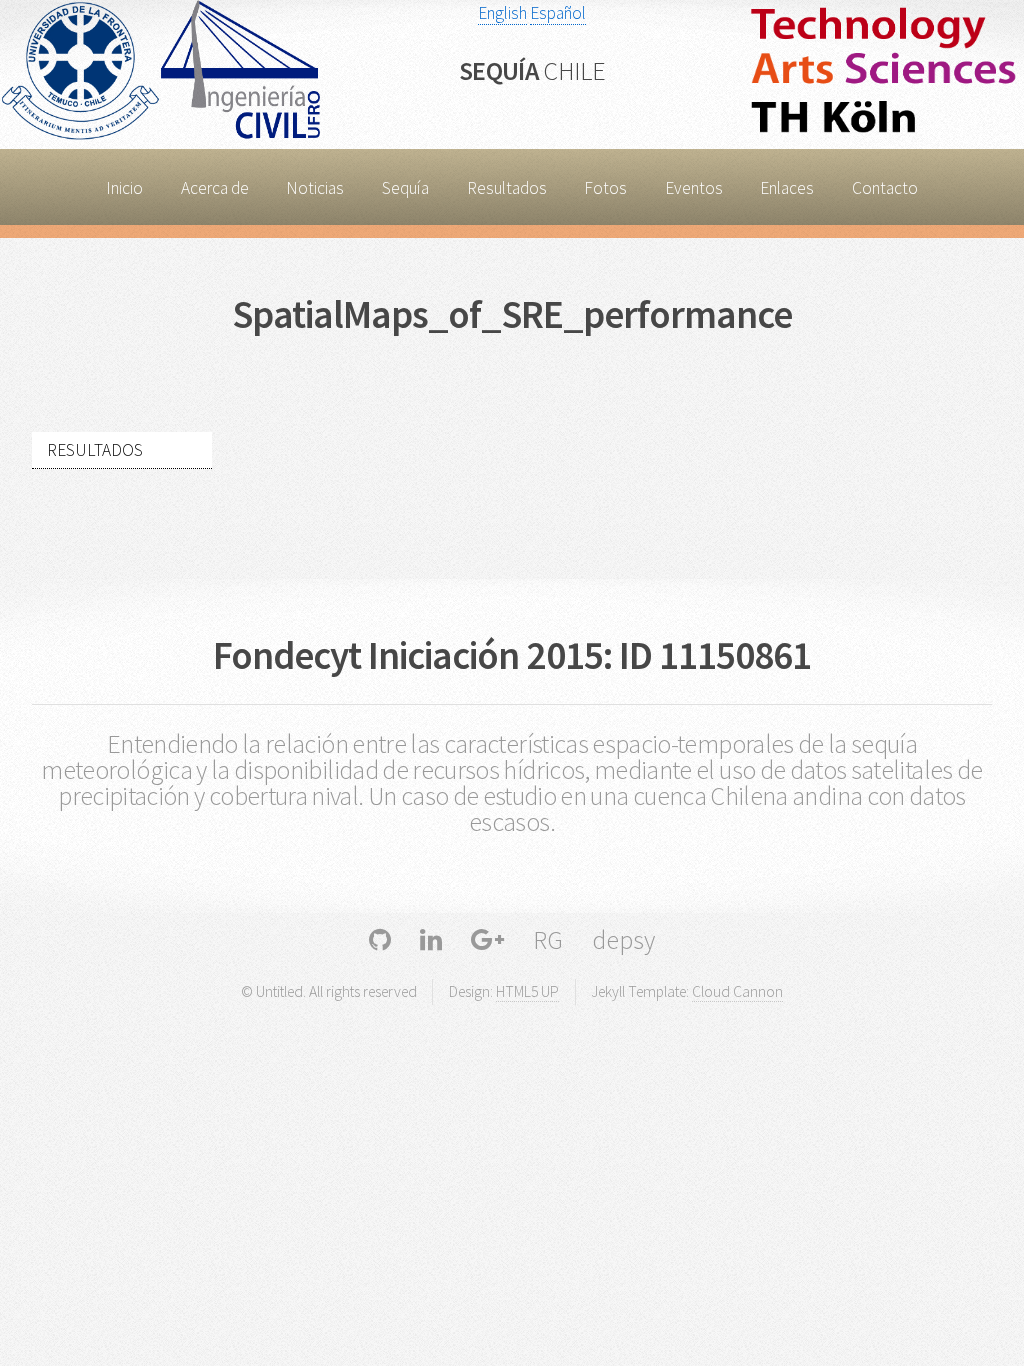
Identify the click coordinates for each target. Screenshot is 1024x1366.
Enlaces (787, 188)
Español (558, 13)
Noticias (315, 188)
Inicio (124, 188)
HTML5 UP (527, 991)
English (502, 13)
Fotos (605, 188)
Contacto (885, 188)
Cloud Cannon (737, 991)
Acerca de (215, 188)
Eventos (694, 188)
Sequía (532, 70)
